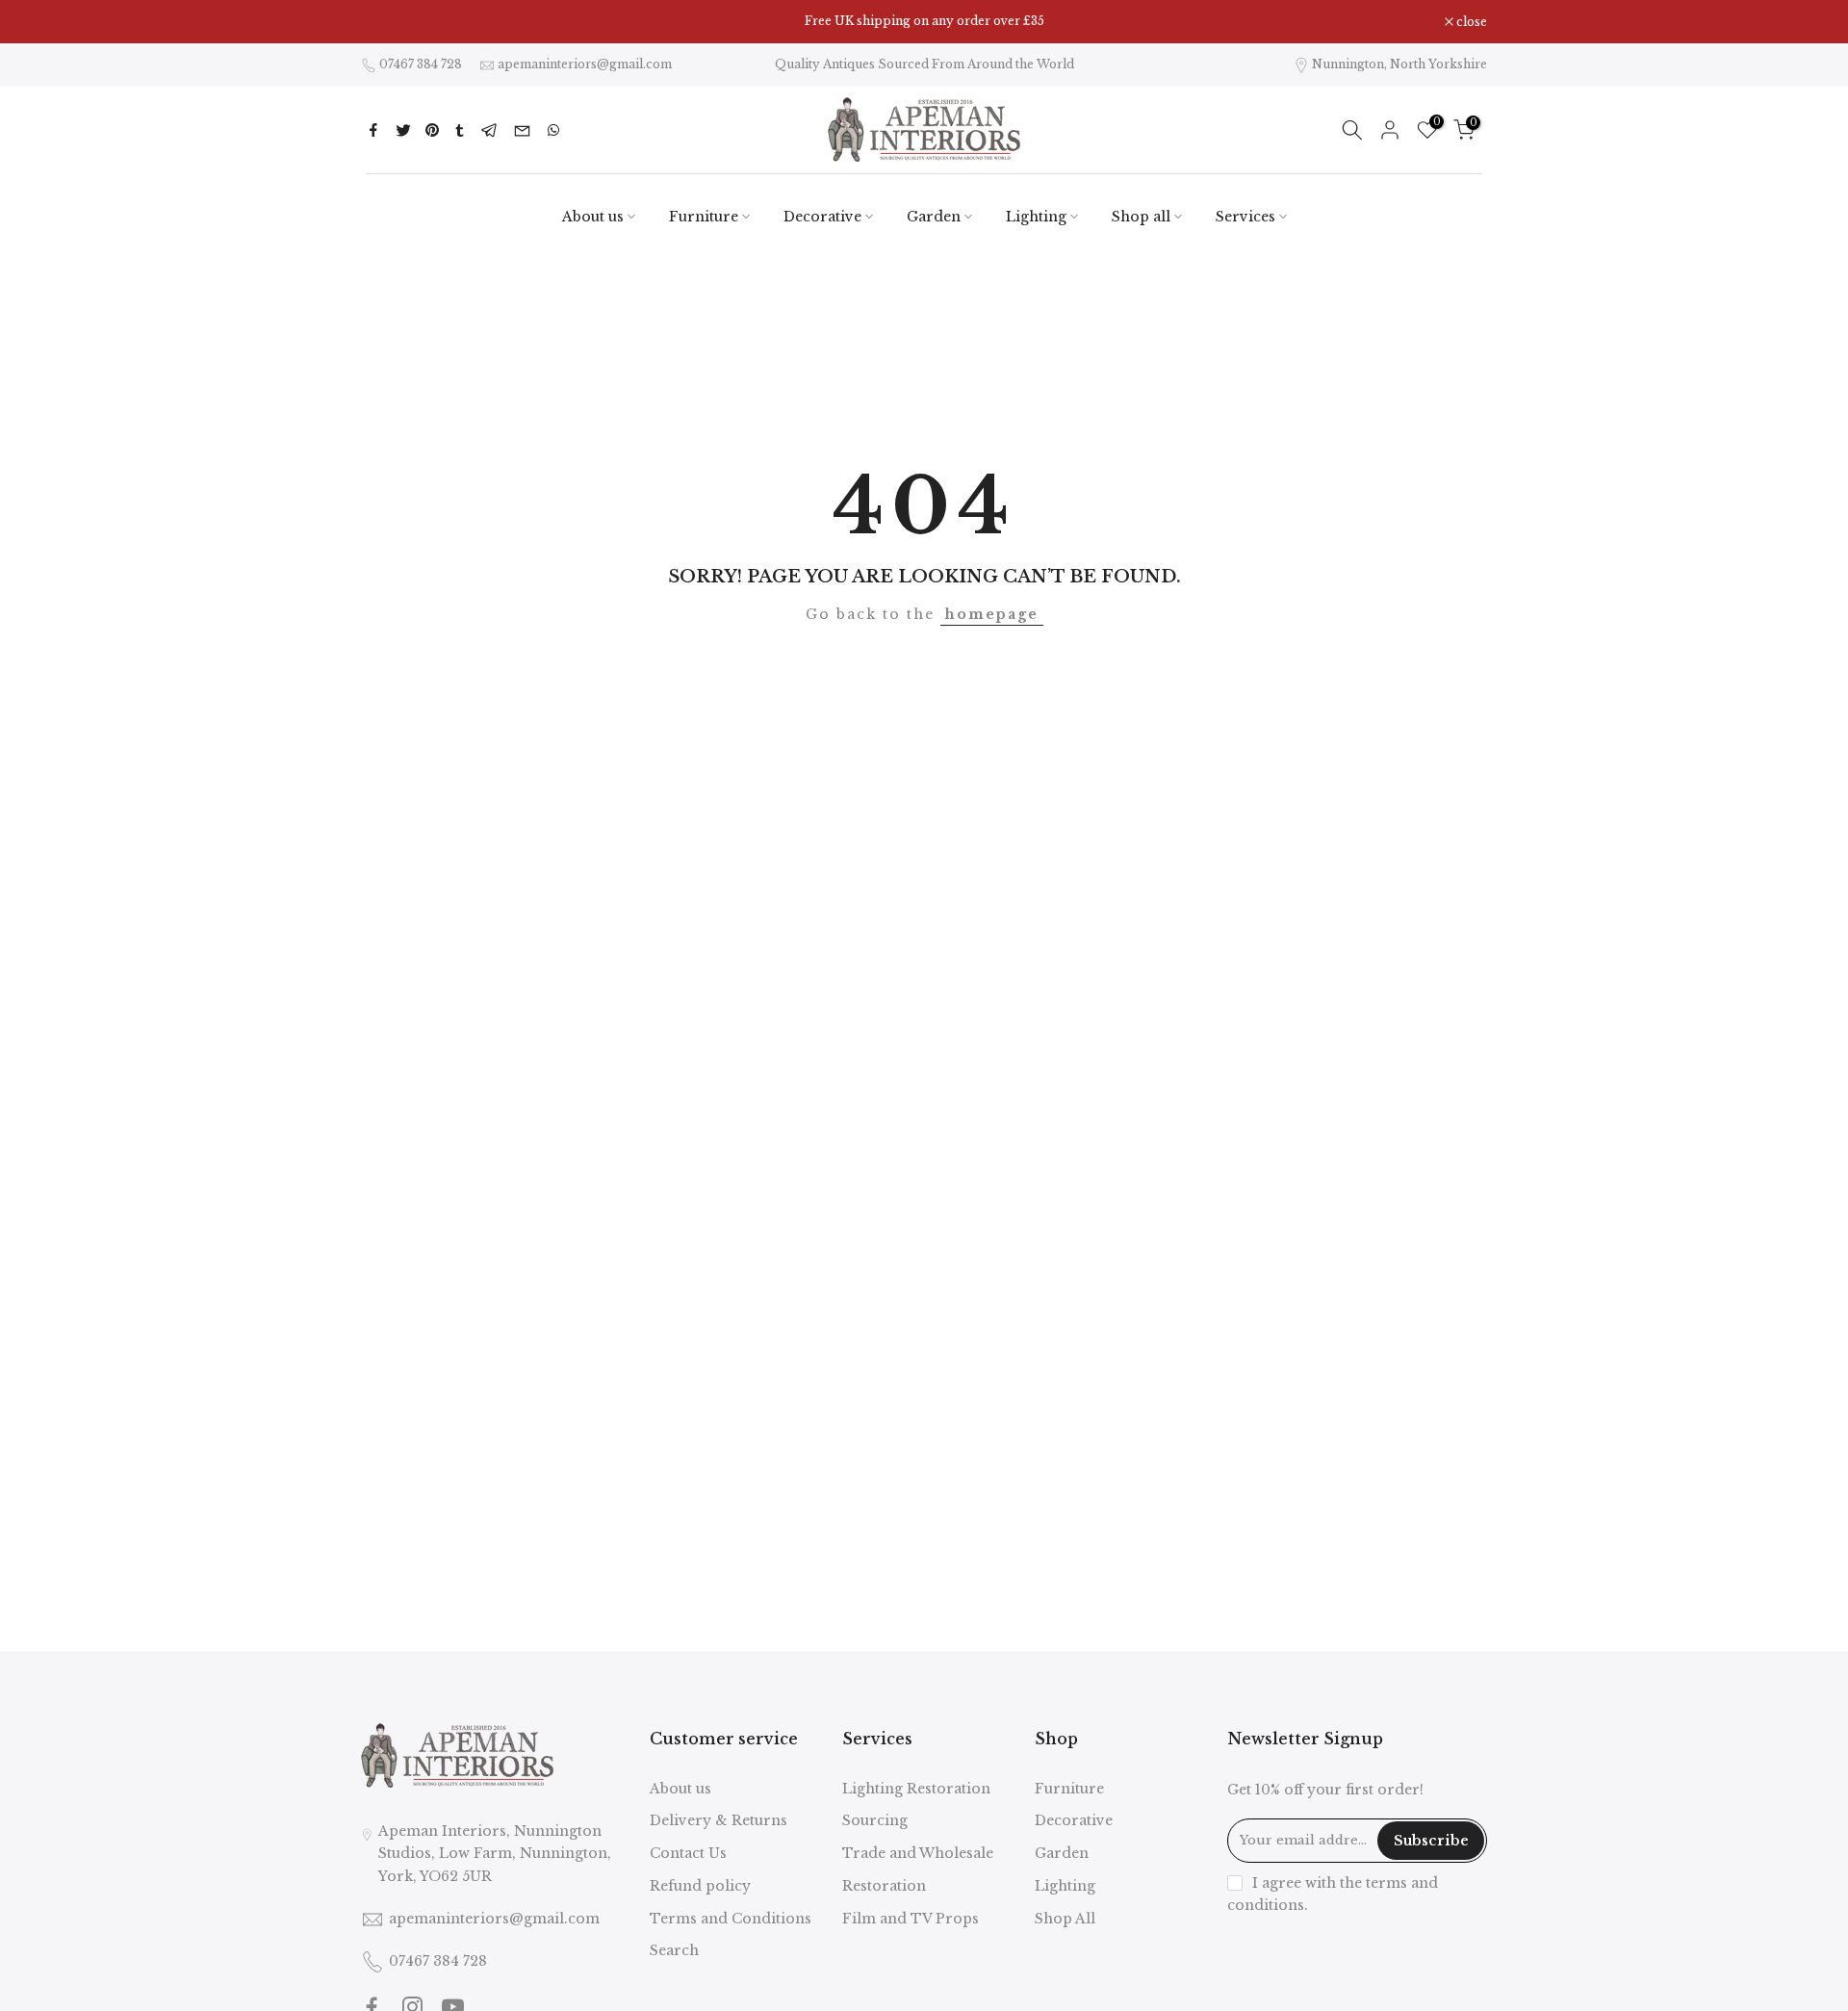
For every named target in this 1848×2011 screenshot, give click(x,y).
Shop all (1141, 217)
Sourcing (875, 1820)
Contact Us (688, 1853)
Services (1245, 217)
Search (674, 1950)
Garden (934, 217)
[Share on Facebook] (373, 130)
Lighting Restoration (916, 1789)
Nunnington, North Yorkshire (1399, 64)
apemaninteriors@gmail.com (585, 64)
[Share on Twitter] (403, 130)
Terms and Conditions (731, 1919)
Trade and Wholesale (918, 1853)
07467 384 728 (421, 64)
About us (593, 217)
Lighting (1036, 217)
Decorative (822, 217)
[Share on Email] (522, 130)
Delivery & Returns (719, 1820)
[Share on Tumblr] (460, 130)
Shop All (1065, 1919)
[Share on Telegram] (489, 130)
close (386, 22)
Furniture (704, 217)
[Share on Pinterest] (432, 130)
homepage (992, 614)
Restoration (884, 1886)
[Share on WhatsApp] (553, 130)
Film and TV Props (911, 1919)
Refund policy (700, 1886)
